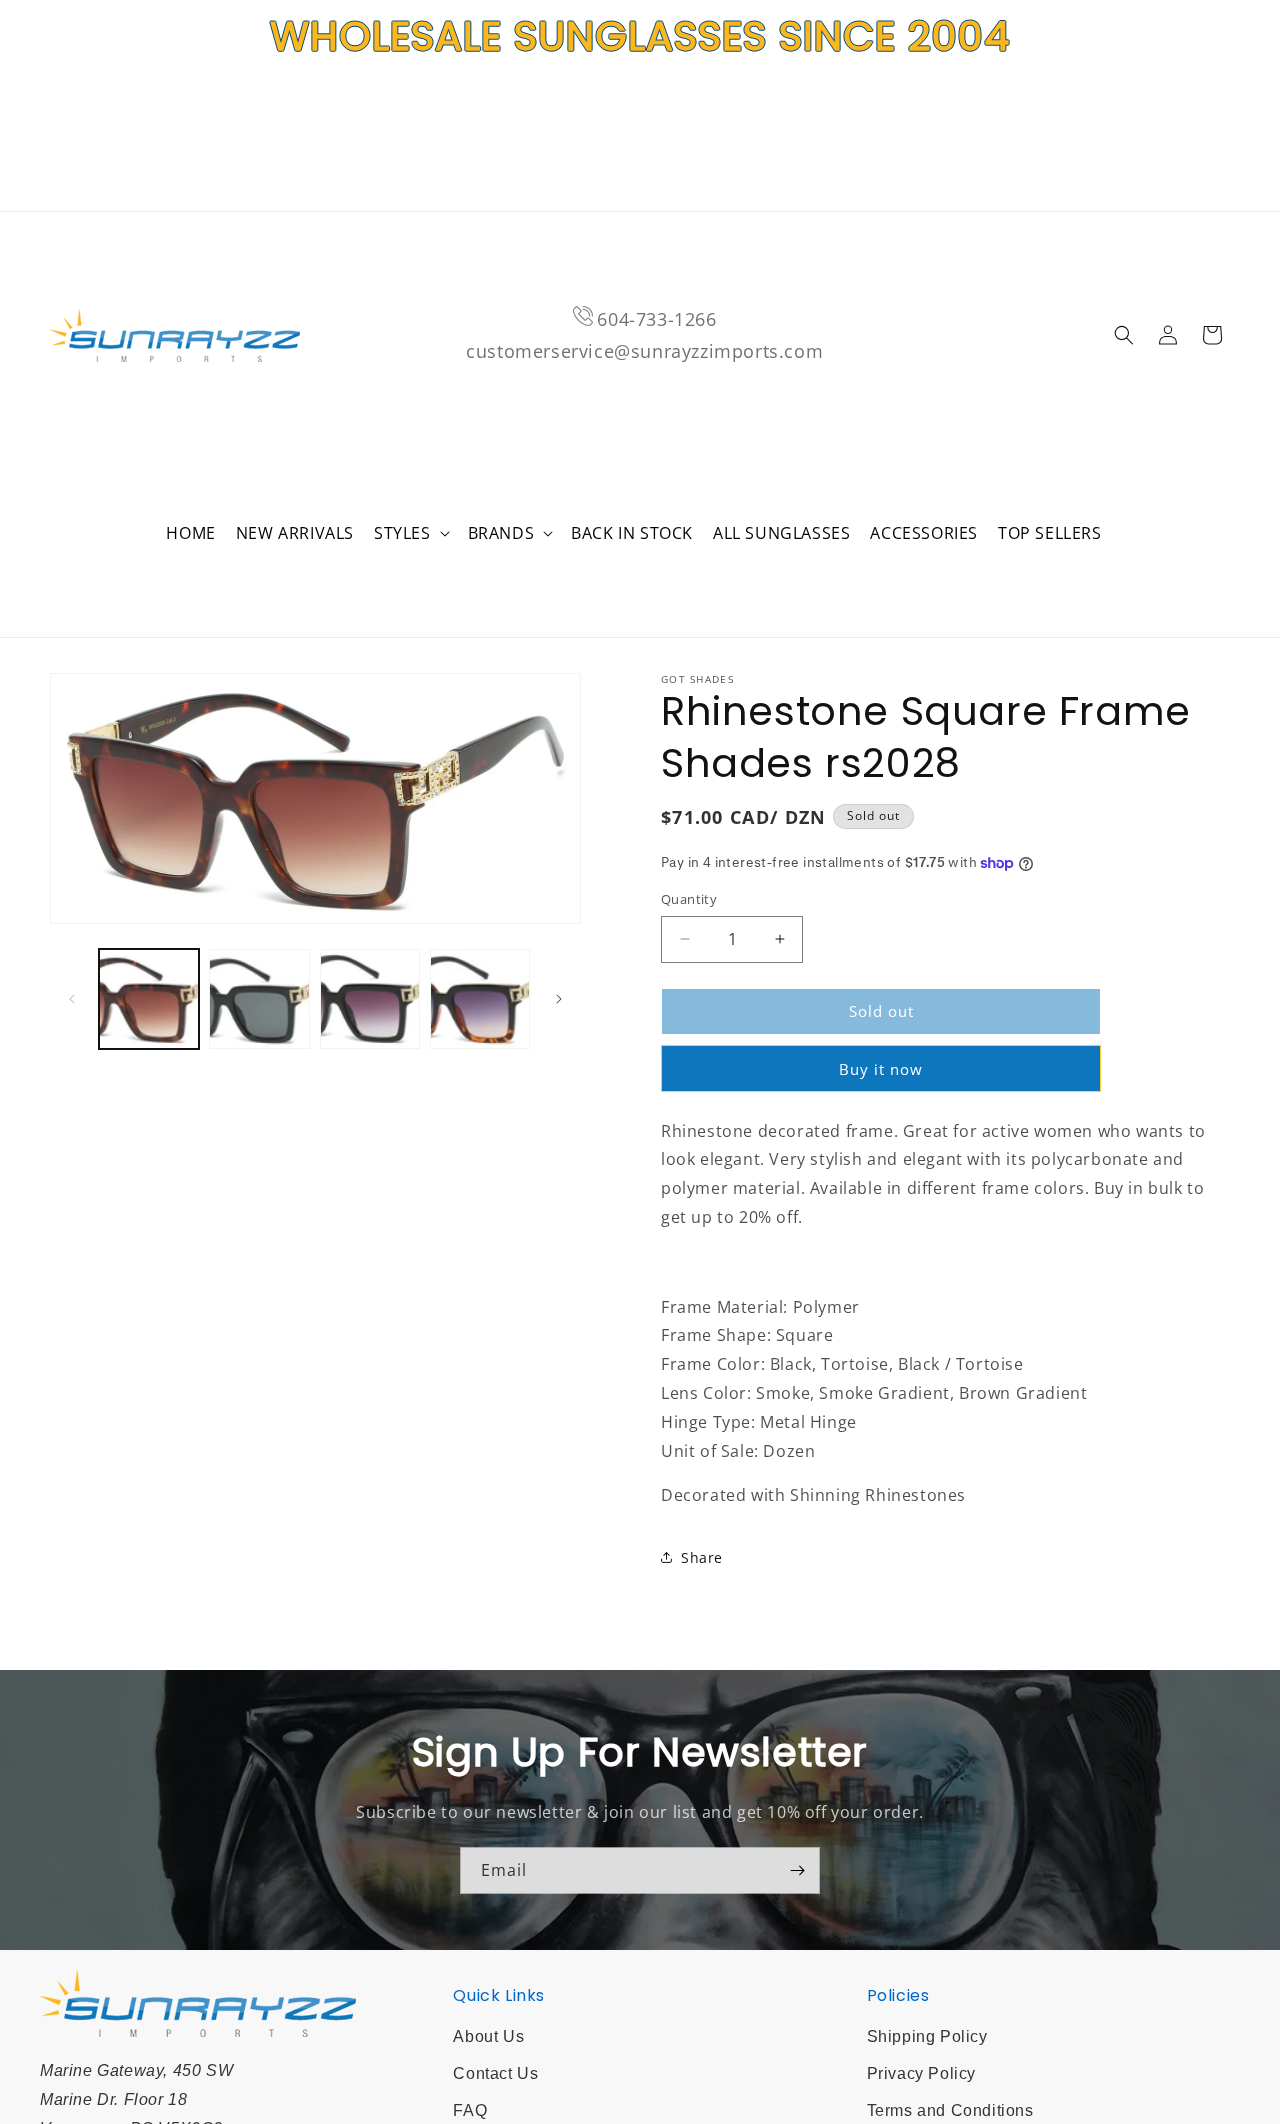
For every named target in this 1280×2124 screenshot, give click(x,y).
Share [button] (702, 1557)
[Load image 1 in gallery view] (149, 999)
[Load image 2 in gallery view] (259, 999)
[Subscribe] (797, 1870)
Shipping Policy (927, 2036)
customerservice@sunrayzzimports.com (644, 351)
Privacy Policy (921, 2073)
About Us (488, 2036)
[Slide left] (72, 999)
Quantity (689, 899)
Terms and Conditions (950, 2110)
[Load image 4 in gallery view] (480, 999)
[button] (411, 533)
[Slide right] (559, 999)
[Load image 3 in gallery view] (370, 999)
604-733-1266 (656, 319)
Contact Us (495, 2073)
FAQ (470, 2110)
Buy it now (881, 1069)
